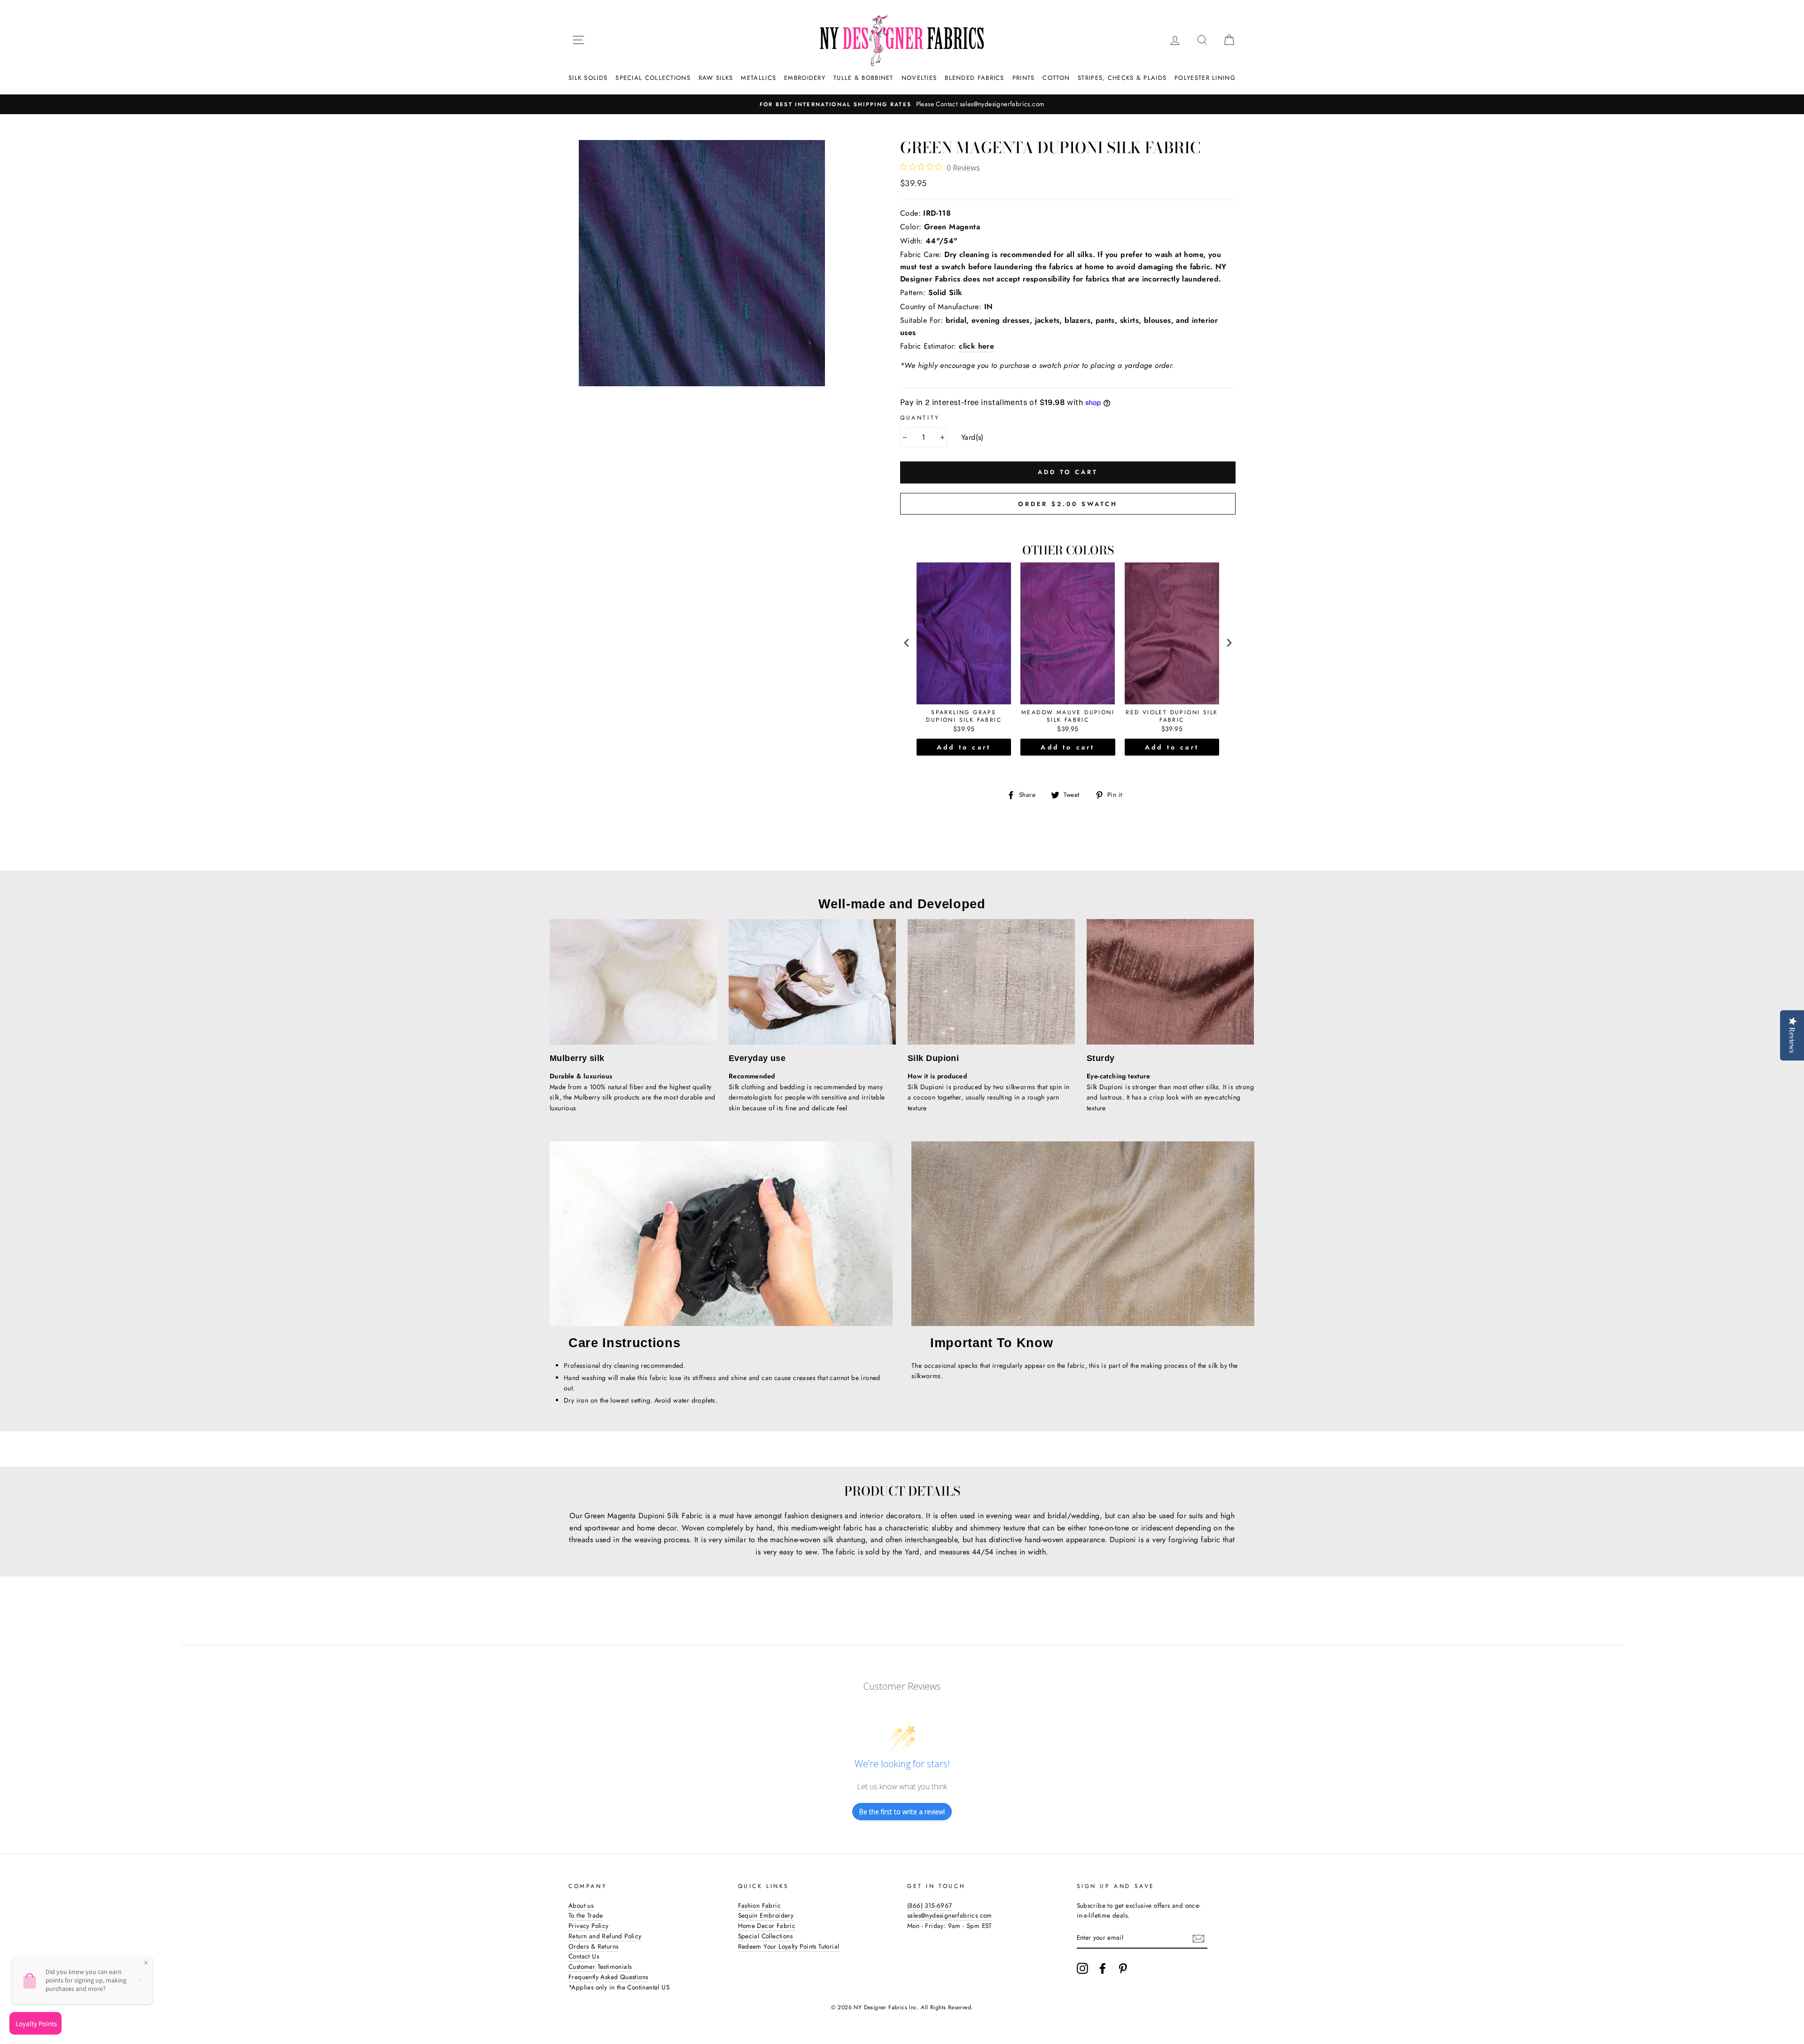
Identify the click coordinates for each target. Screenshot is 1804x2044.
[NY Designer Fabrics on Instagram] (1082, 1968)
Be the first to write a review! (902, 1812)
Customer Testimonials (600, 1966)
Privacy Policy (589, 1926)
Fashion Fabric (760, 1905)
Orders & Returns (593, 1946)
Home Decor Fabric (767, 1926)
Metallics (758, 78)
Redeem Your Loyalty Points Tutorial (789, 1946)
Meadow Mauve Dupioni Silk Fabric (1068, 716)
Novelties (919, 78)
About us (581, 1905)
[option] (902, 104)
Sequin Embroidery (766, 1915)
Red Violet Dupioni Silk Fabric (1172, 716)
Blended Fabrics (975, 78)
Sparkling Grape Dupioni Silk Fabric (964, 716)
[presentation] (907, 643)
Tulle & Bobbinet (863, 78)
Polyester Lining (1205, 78)
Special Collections (653, 78)
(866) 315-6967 (930, 1905)
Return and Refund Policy (605, 1936)
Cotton (1056, 78)
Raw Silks (716, 78)
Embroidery (805, 78)
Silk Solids (588, 78)
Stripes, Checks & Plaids (1122, 78)
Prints (1024, 78)
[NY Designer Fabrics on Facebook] (1103, 1968)
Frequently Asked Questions (608, 1977)
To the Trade (586, 1915)
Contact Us (584, 1956)
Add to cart (964, 747)
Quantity (920, 418)
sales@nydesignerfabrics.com (950, 1915)
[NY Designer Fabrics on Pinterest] (1123, 1968)
